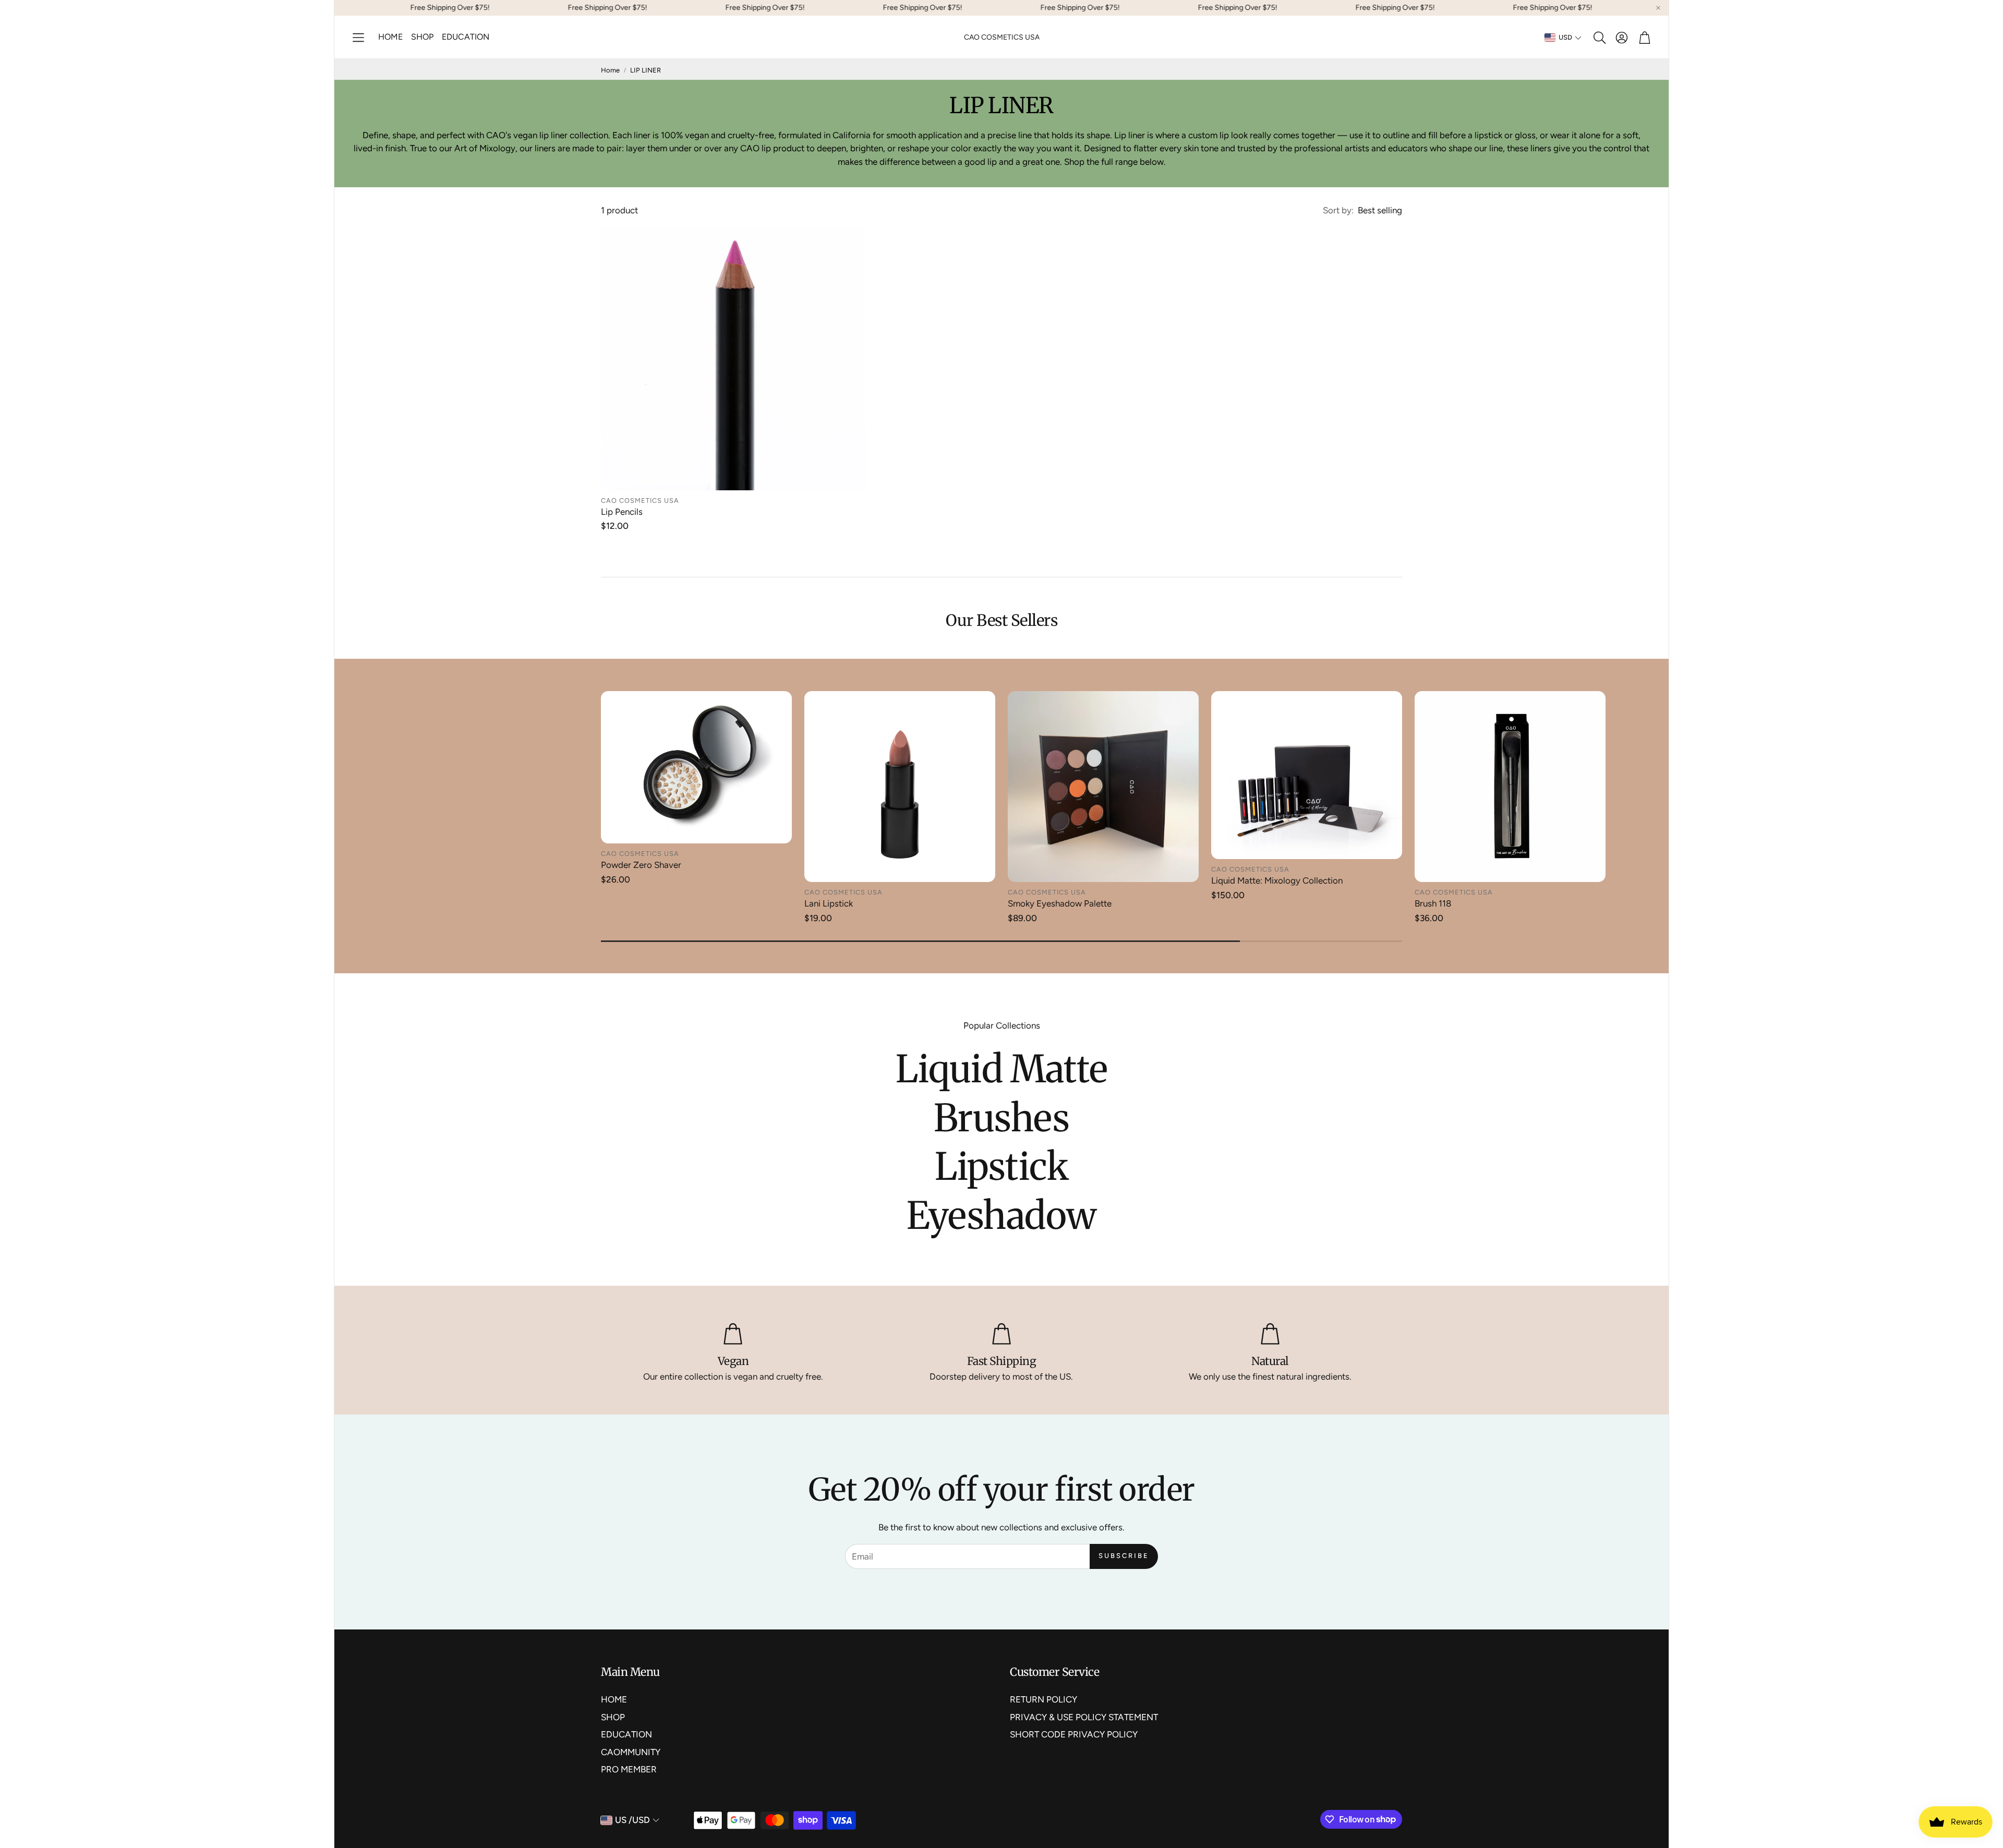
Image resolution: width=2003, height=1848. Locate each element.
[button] (358, 38)
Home (610, 70)
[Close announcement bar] (1658, 8)
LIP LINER (645, 70)
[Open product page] (733, 358)
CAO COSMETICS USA (1002, 37)
